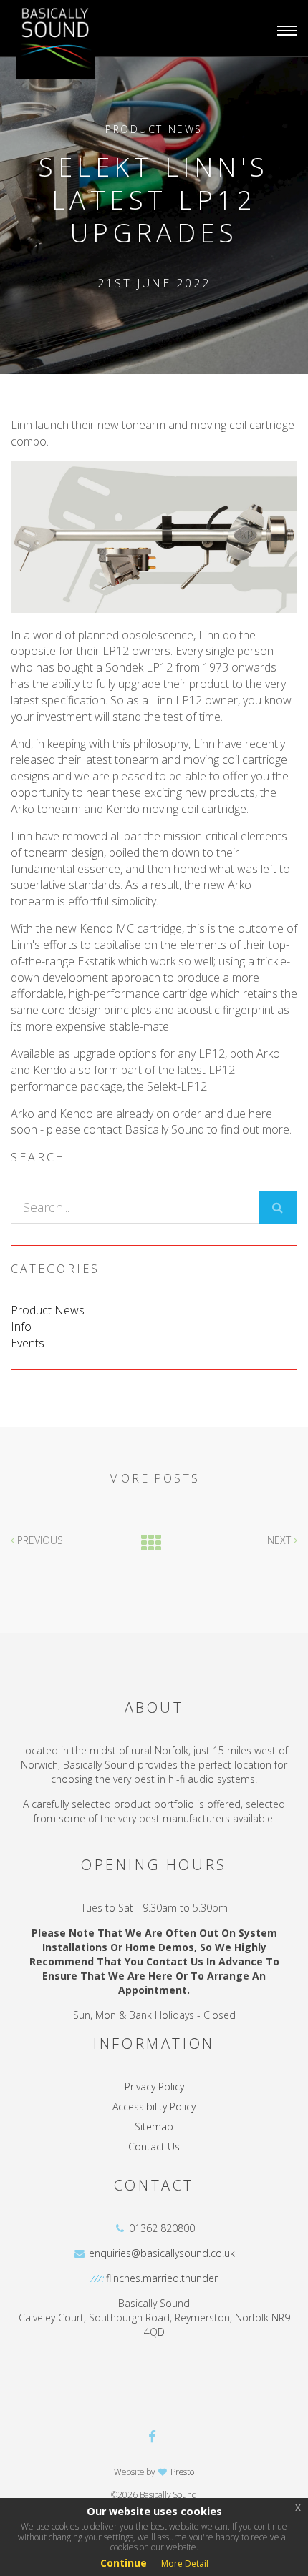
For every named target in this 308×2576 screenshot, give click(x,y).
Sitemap (154, 2127)
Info (21, 1327)
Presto (181, 2472)
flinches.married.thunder (162, 2278)
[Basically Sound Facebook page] (153, 2436)
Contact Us (154, 2147)
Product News (154, 129)
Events (28, 1343)
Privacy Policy (154, 2086)
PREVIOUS (39, 1540)
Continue (124, 2563)
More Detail (185, 2563)
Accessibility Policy (154, 2106)
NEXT (280, 1540)
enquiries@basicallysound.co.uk (162, 2253)
